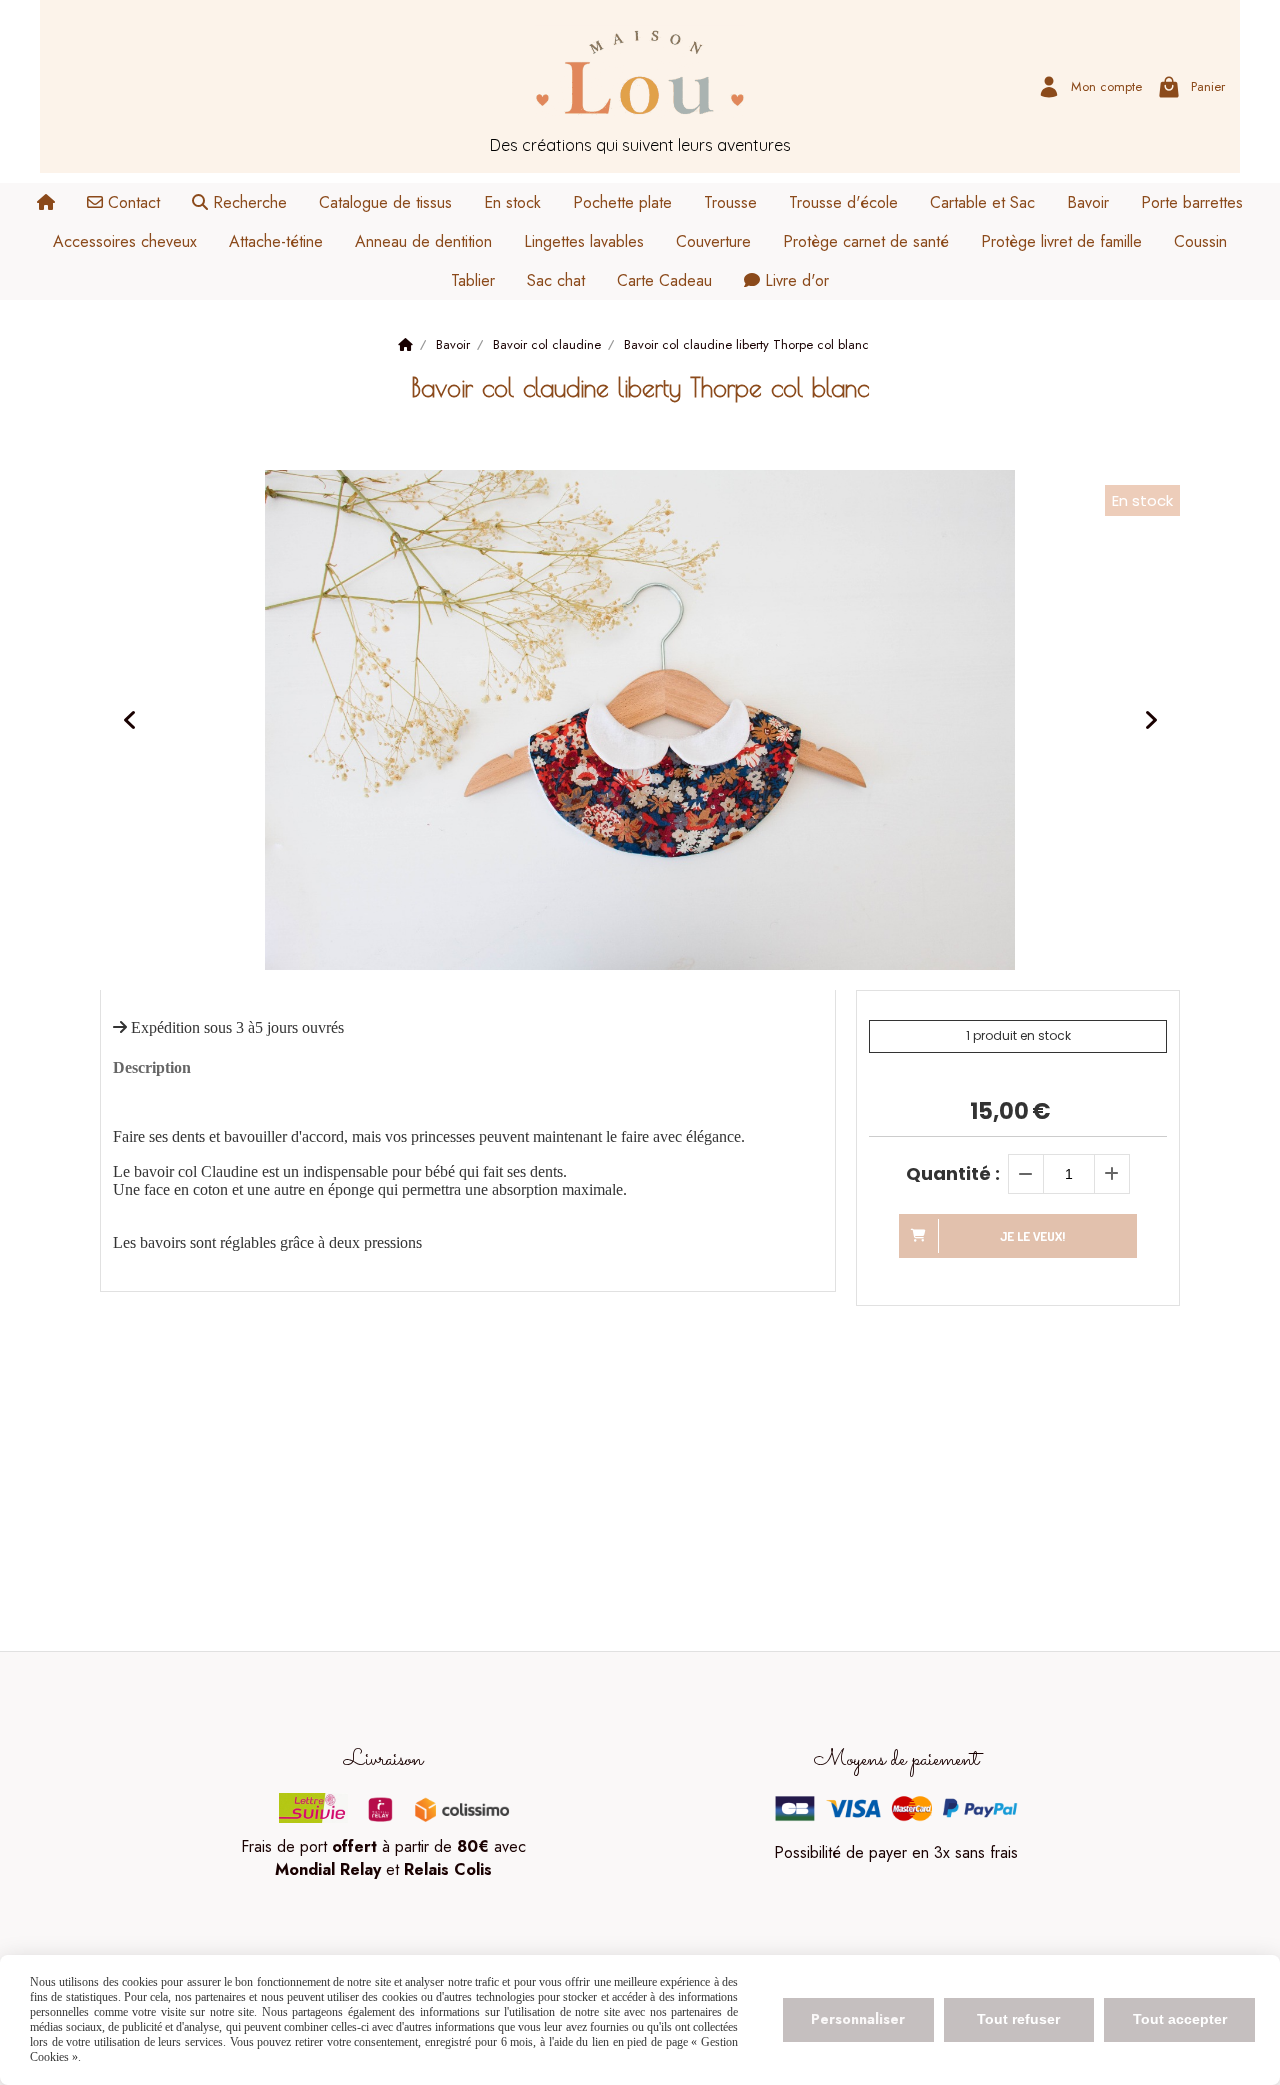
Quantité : (953, 1173)
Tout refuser (1018, 2019)
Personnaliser (858, 2019)
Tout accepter (1180, 2019)
